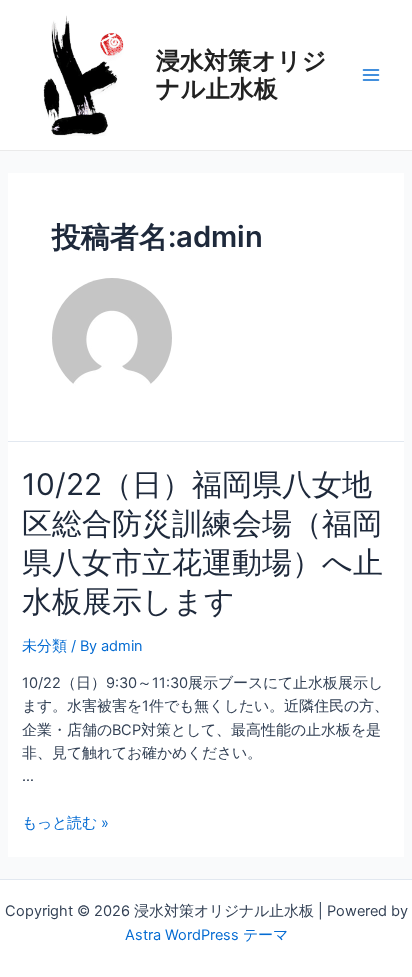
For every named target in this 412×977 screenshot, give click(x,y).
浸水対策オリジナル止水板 (241, 74)
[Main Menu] (371, 75)
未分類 (44, 646)
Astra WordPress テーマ (206, 935)
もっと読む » (65, 823)
